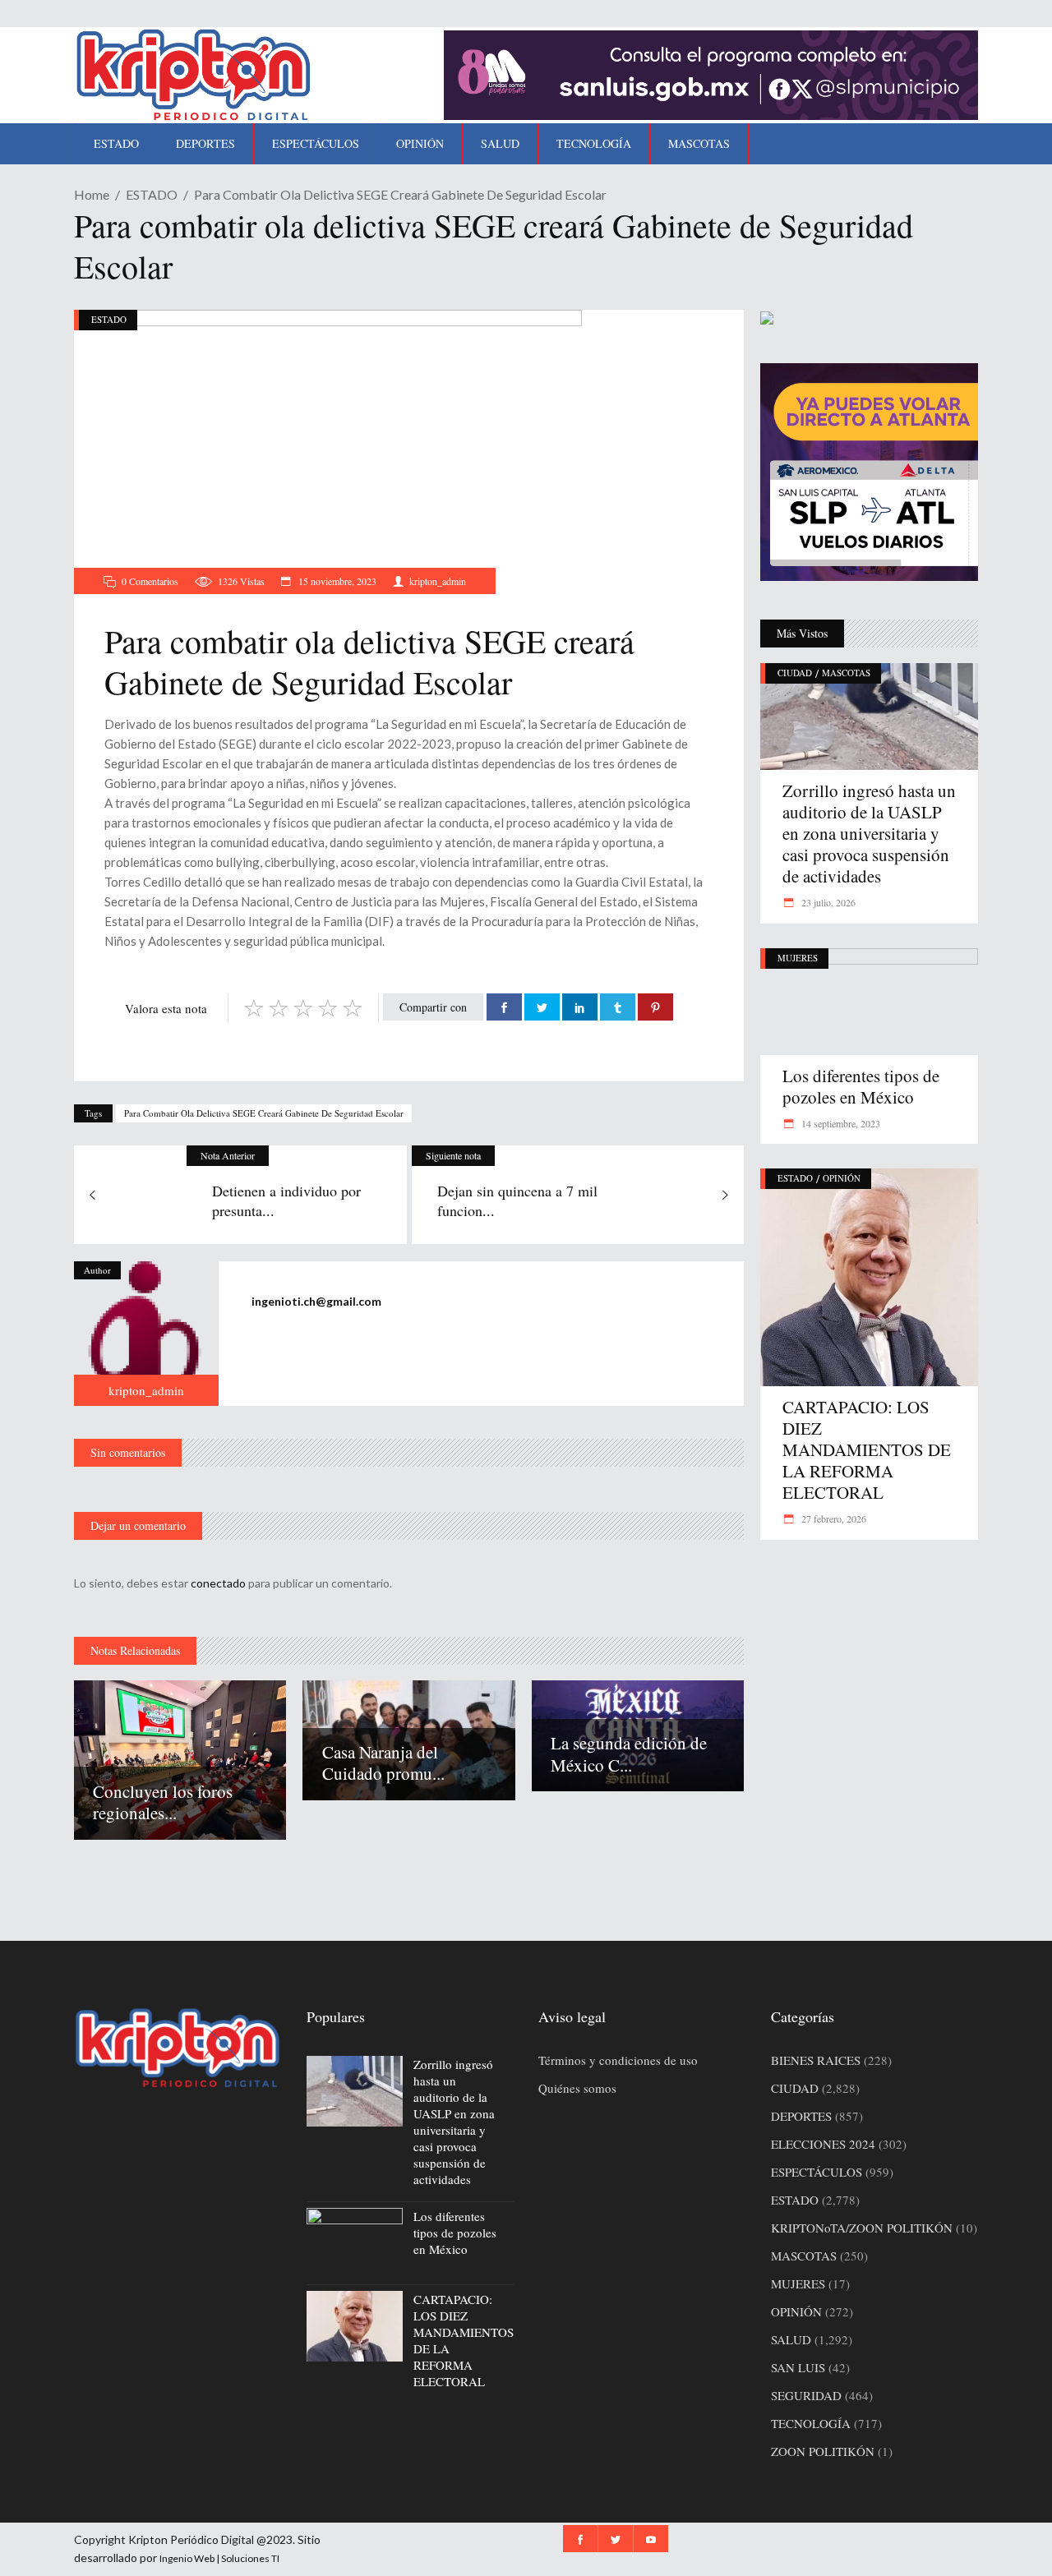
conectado (218, 1583)
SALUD (791, 2339)
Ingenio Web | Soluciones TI (219, 2558)
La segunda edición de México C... (629, 1753)
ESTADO (152, 194)
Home (92, 194)
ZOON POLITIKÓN (823, 2451)
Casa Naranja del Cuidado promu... (383, 1763)
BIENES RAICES (816, 2060)
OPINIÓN (842, 1178)
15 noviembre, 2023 (336, 581)
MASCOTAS (846, 673)
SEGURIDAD (806, 2395)
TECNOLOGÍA (811, 2423)
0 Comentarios (150, 581)
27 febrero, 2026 (833, 1518)
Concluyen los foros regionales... (163, 1802)
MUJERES (798, 958)
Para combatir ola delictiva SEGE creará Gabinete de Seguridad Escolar (264, 1113)
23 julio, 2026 (827, 902)
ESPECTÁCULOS (817, 2172)
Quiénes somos (577, 2088)
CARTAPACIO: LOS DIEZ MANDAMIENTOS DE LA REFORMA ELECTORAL (867, 1449)
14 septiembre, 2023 (840, 1123)
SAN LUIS (798, 2367)
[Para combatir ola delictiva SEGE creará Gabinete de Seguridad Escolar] (146, 1334)
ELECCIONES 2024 (823, 2144)
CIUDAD (795, 673)
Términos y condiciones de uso (618, 2060)
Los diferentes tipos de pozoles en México (861, 1086)
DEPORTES (801, 2116)
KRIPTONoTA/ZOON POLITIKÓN (862, 2228)
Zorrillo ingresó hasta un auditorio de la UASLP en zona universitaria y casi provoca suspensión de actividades (869, 833)
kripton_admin (438, 581)
